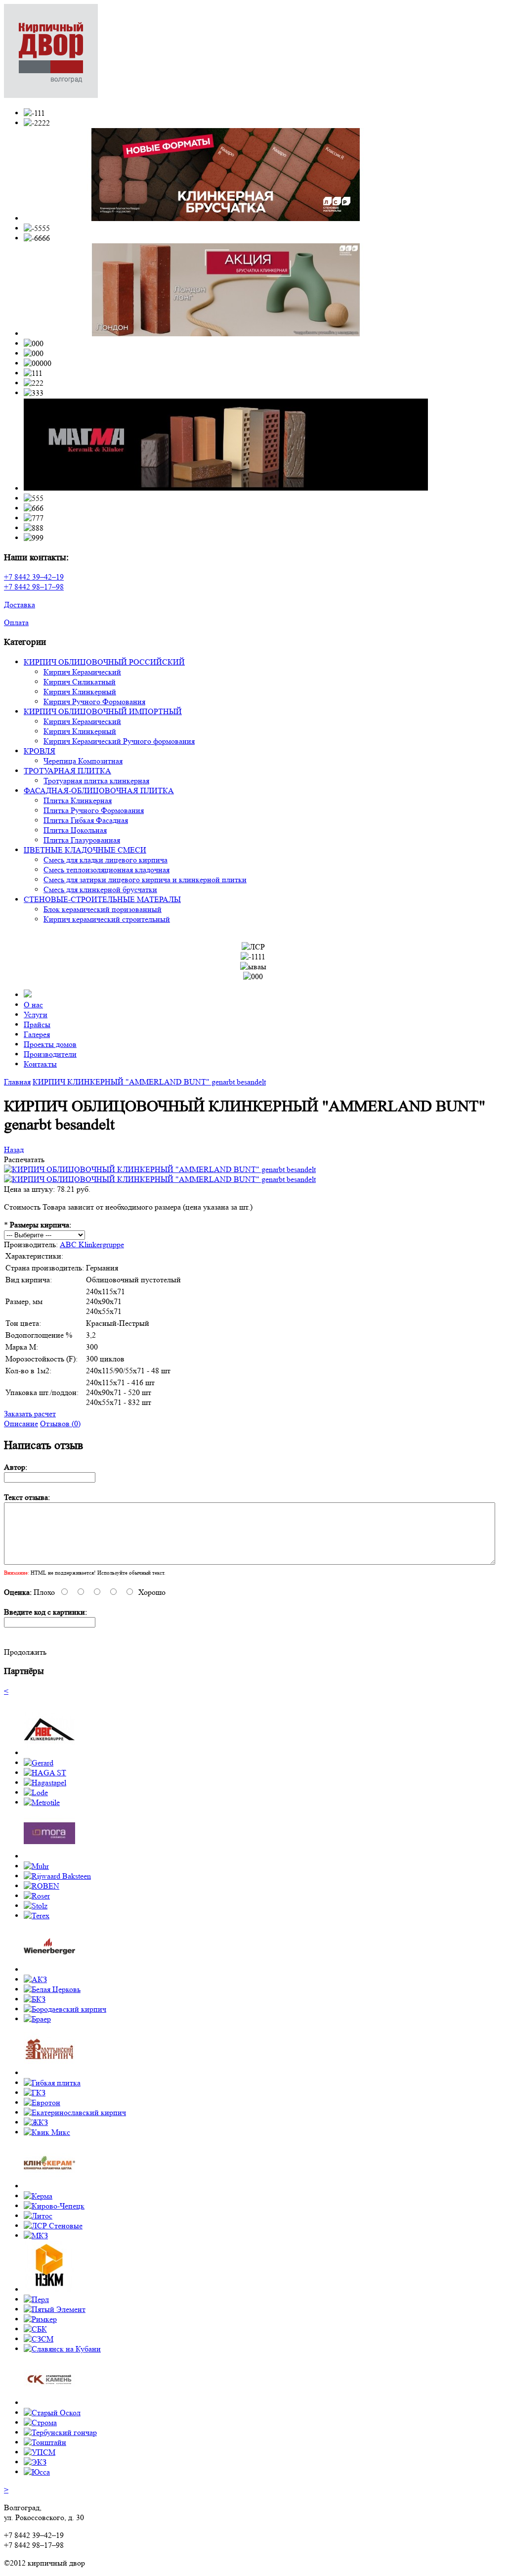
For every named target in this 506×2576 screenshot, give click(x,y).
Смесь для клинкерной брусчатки (100, 889)
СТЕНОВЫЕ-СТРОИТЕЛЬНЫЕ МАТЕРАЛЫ (102, 899)
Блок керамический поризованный (103, 909)
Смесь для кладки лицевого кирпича (105, 860)
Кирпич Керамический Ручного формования (119, 741)
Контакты (40, 1064)
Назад (14, 1150)
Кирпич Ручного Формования (94, 701)
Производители (50, 1054)
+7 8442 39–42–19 (34, 577)
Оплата (16, 622)
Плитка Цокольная (75, 830)
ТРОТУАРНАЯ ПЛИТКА (67, 771)
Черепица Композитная (83, 761)
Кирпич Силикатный (80, 682)
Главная (17, 1082)
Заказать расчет (30, 1414)
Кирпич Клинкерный (80, 692)
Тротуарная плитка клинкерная (96, 781)
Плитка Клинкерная (78, 800)
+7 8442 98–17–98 (34, 587)
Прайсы (37, 1024)
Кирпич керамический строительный (107, 919)
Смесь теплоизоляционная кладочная (106, 870)
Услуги (36, 1015)
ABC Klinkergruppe (92, 1244)
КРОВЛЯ (40, 751)
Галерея (37, 1034)
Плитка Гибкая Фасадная (86, 820)
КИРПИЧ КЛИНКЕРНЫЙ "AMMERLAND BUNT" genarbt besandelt (149, 1082)
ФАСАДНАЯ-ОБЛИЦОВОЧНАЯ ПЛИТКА (99, 791)
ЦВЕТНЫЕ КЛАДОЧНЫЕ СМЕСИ (85, 850)
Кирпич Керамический (82, 672)
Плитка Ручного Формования (94, 810)
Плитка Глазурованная (82, 840)
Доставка (20, 605)
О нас (33, 1005)
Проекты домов (50, 1044)
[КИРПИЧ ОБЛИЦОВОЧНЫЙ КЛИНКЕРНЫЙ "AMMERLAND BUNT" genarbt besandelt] (160, 1169)
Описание (21, 1424)
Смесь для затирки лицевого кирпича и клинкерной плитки (145, 880)
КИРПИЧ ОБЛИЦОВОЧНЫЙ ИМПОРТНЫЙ (103, 711)
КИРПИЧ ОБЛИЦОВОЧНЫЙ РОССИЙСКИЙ (104, 662)
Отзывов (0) (60, 1424)
